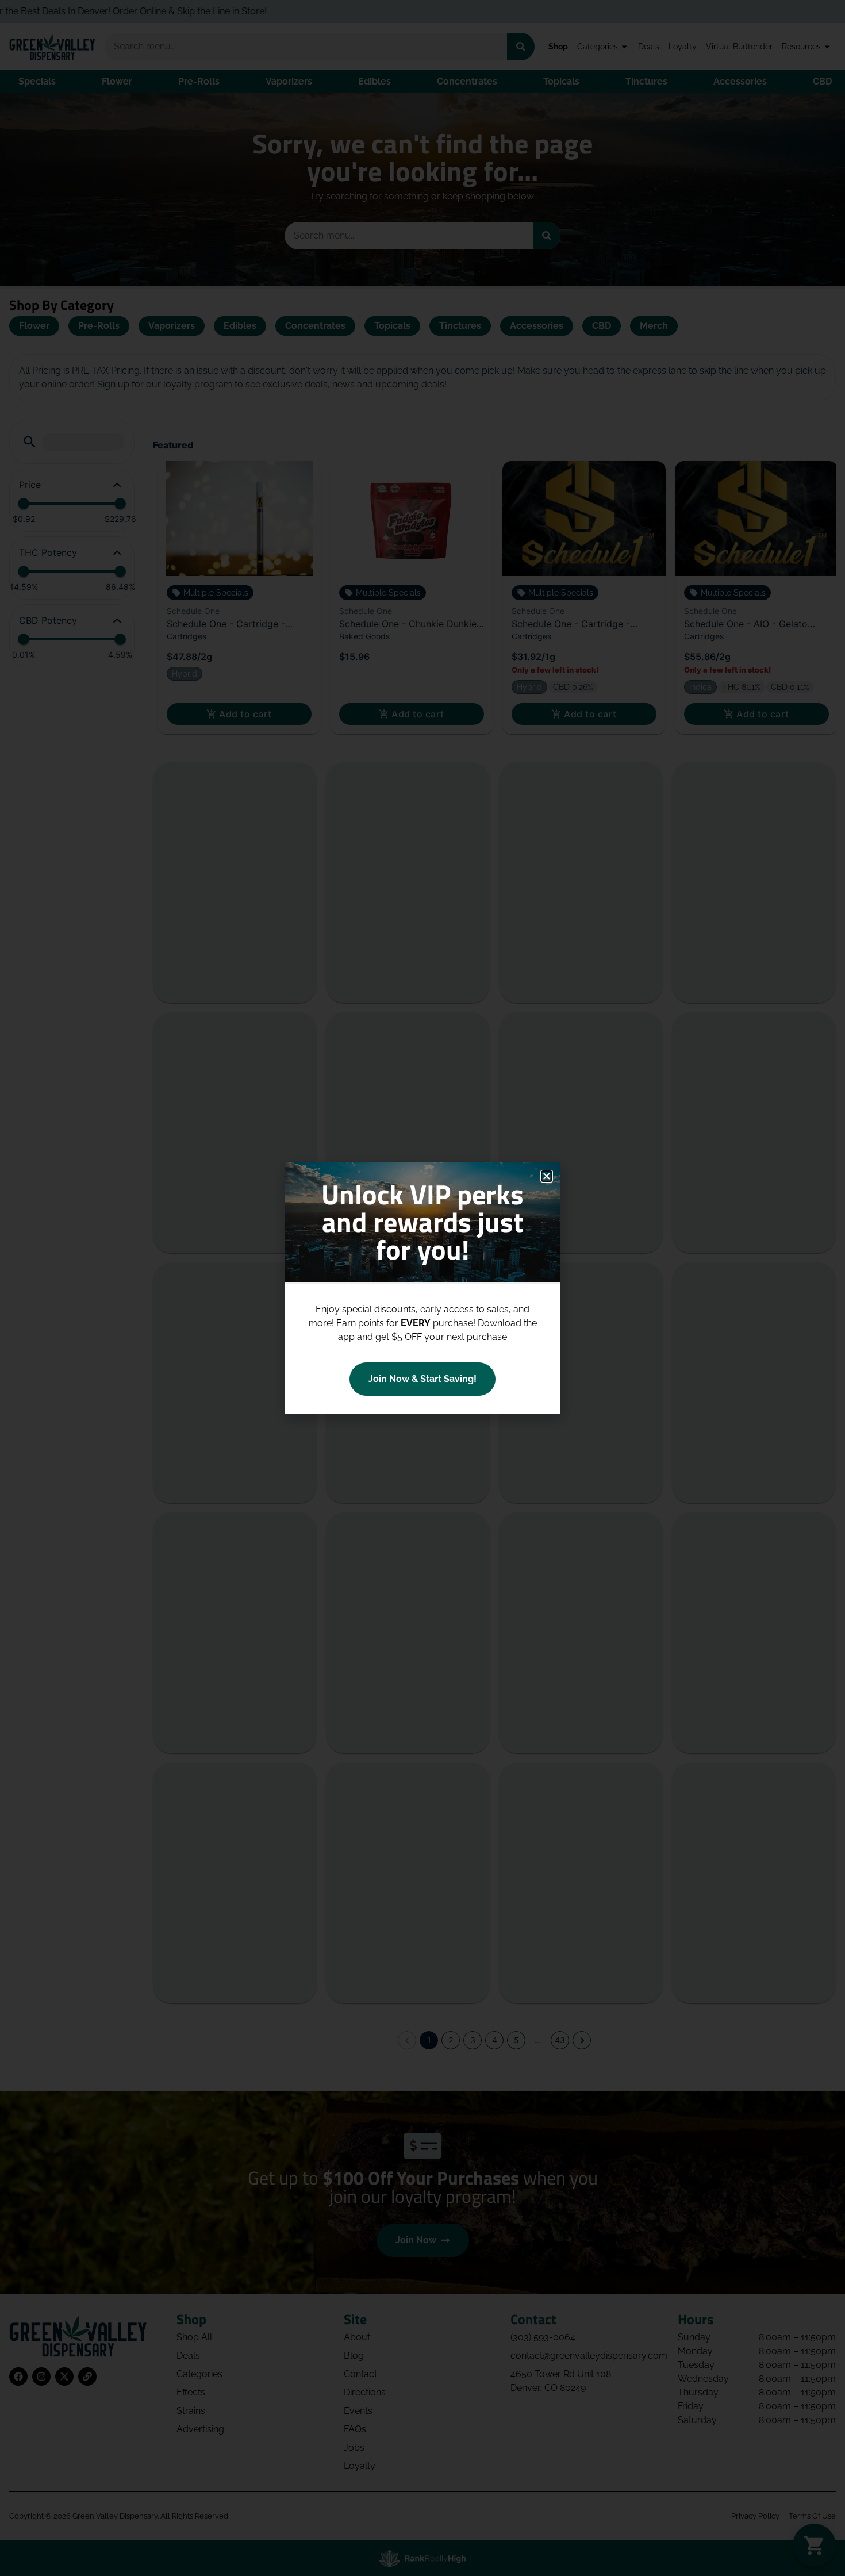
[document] (422, 1288)
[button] (547, 1176)
